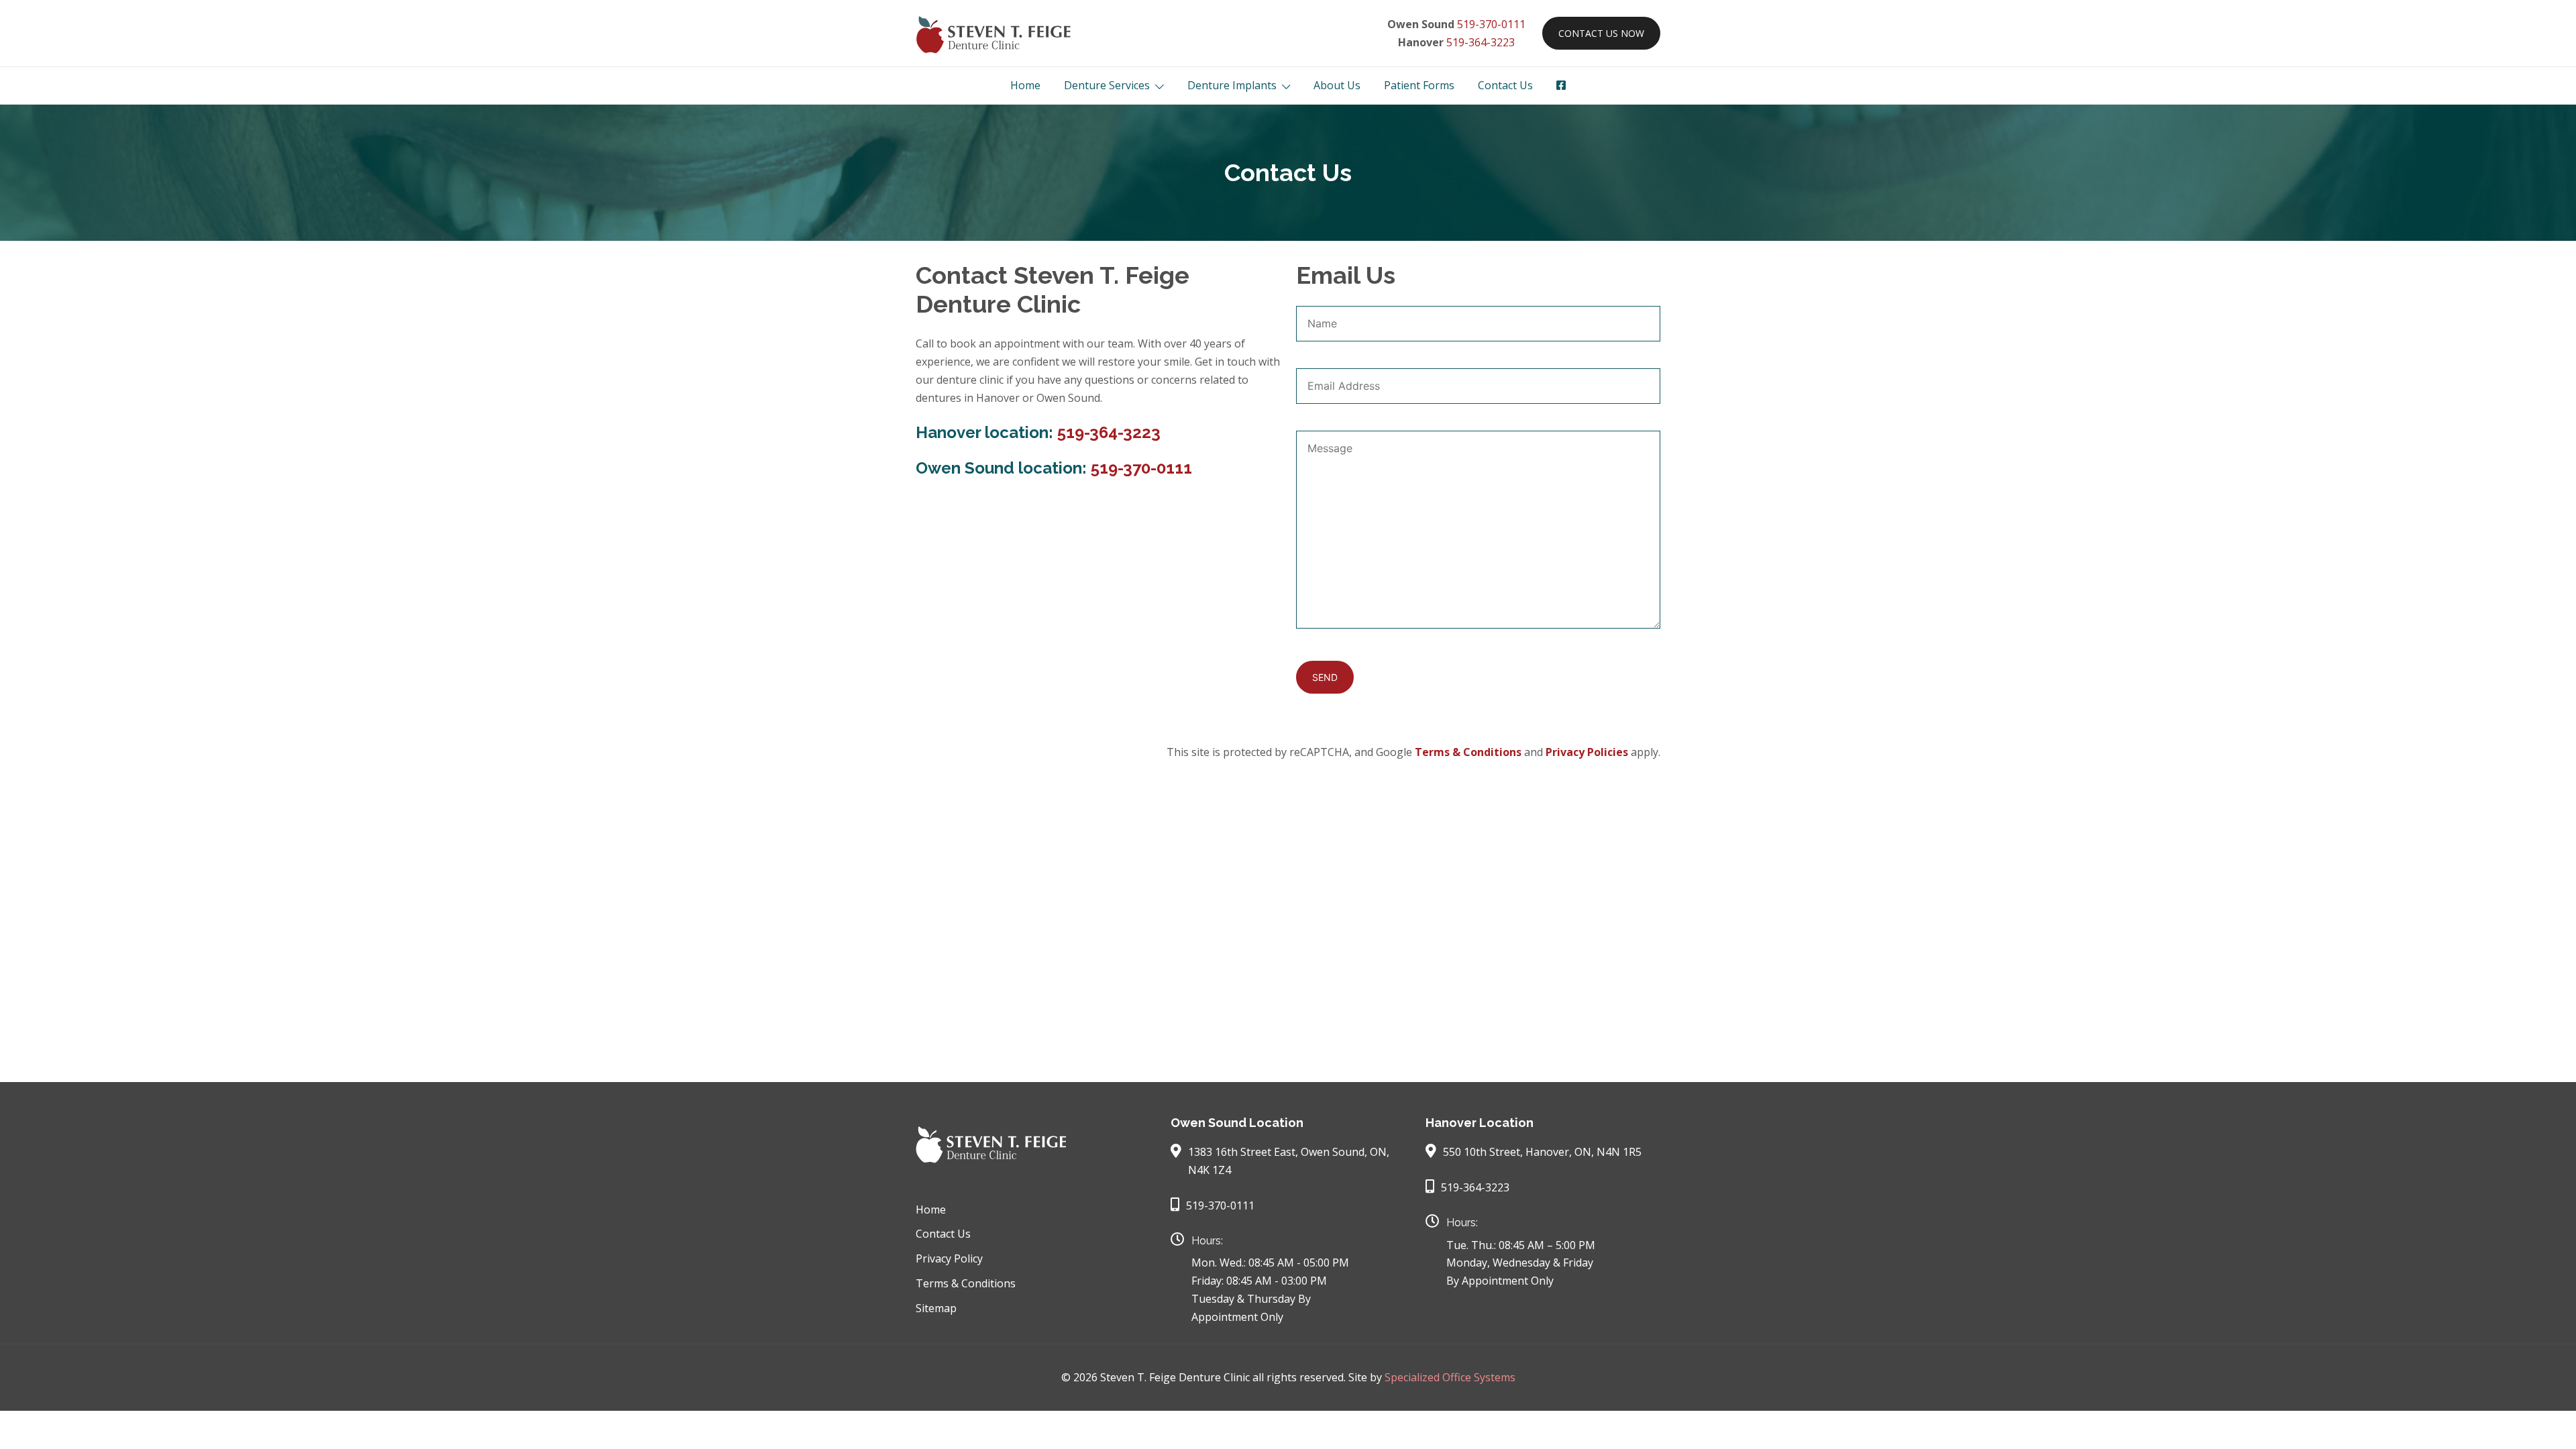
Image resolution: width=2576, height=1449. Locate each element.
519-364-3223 (1481, 42)
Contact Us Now (1601, 33)
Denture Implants (1232, 85)
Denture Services (1107, 85)
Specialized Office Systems (1450, 1377)
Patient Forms (1419, 85)
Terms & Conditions (1468, 752)
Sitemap (936, 1308)
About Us (1337, 85)
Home (1025, 85)
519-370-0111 (1491, 24)
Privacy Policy (949, 1258)
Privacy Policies (1587, 752)
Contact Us (1505, 85)
